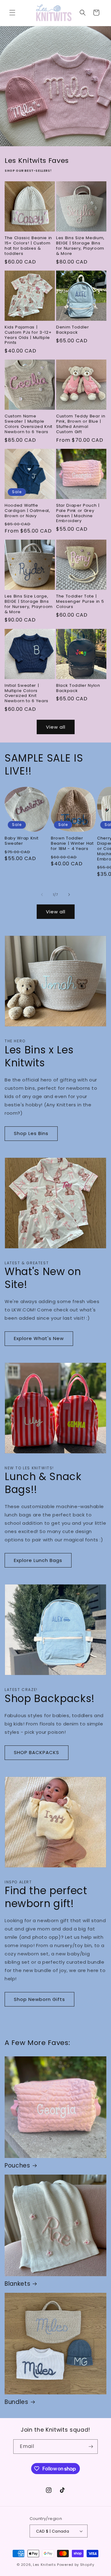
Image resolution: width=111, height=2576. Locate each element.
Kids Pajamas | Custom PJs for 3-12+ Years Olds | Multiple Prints (28, 335)
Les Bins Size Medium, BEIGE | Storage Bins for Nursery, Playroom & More (80, 246)
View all (56, 727)
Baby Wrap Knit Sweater (21, 841)
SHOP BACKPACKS (37, 1752)
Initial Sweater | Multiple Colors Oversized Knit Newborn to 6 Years (27, 693)
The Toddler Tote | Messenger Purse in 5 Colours (80, 602)
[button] (12, 13)
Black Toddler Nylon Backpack (78, 688)
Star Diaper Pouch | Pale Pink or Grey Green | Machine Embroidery (78, 513)
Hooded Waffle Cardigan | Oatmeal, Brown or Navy (27, 511)
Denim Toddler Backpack (73, 330)
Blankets (17, 2284)
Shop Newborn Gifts (39, 1999)
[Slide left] (42, 895)
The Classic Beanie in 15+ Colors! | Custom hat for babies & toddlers (28, 246)
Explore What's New (39, 1338)
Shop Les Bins (31, 1133)
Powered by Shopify (76, 2565)
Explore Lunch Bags (38, 1560)
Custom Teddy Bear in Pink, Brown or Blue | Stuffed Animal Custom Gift (81, 424)
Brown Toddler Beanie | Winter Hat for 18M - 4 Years (72, 843)
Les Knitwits (44, 2565)
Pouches (17, 2166)
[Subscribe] (91, 2447)
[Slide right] (69, 895)
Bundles (16, 2402)
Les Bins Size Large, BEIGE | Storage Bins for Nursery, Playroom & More (29, 604)
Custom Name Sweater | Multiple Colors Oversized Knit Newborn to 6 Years (29, 424)
